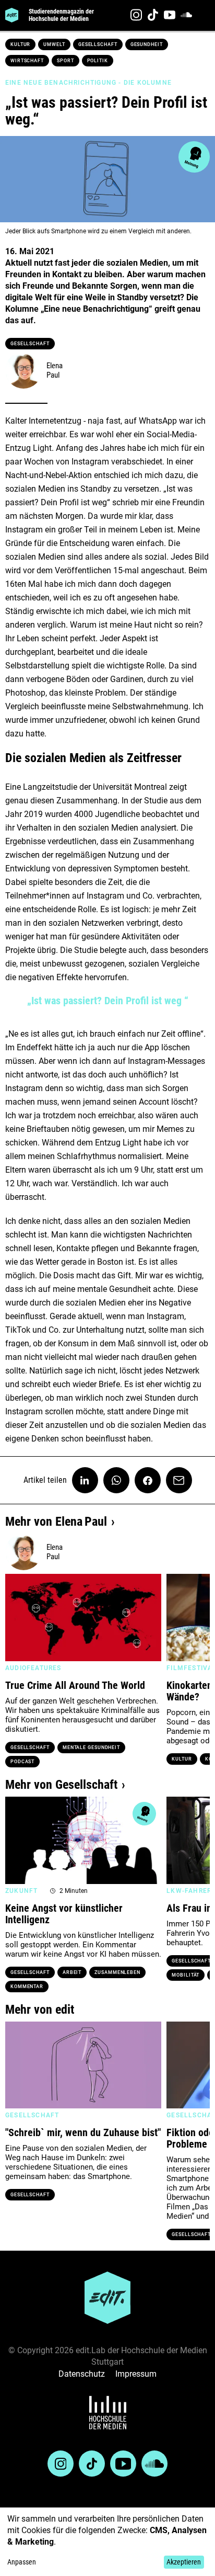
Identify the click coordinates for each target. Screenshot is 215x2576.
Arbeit (72, 1972)
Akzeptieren (184, 2562)
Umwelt (54, 44)
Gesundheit (147, 44)
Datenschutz (82, 2374)
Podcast (22, 1762)
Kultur (20, 44)
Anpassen (22, 2562)
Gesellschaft (98, 44)
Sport (65, 61)
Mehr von (56, 1522)
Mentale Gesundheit (91, 1747)
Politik (98, 61)
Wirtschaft (27, 61)
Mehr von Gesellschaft (61, 1785)
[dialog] (107, 2542)
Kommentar (27, 1987)
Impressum (136, 2374)
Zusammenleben (117, 1972)
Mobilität (186, 1975)
